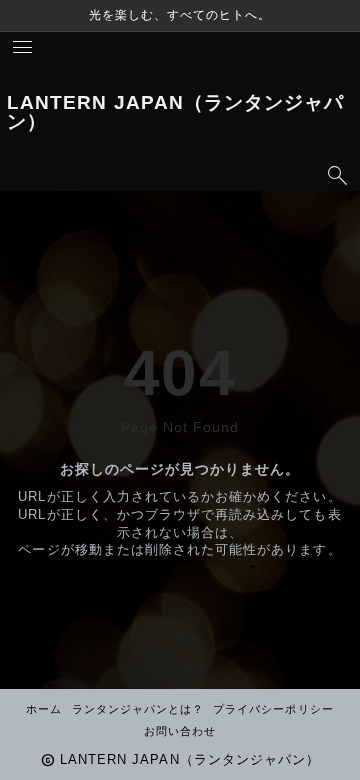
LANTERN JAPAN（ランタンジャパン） (175, 112)
